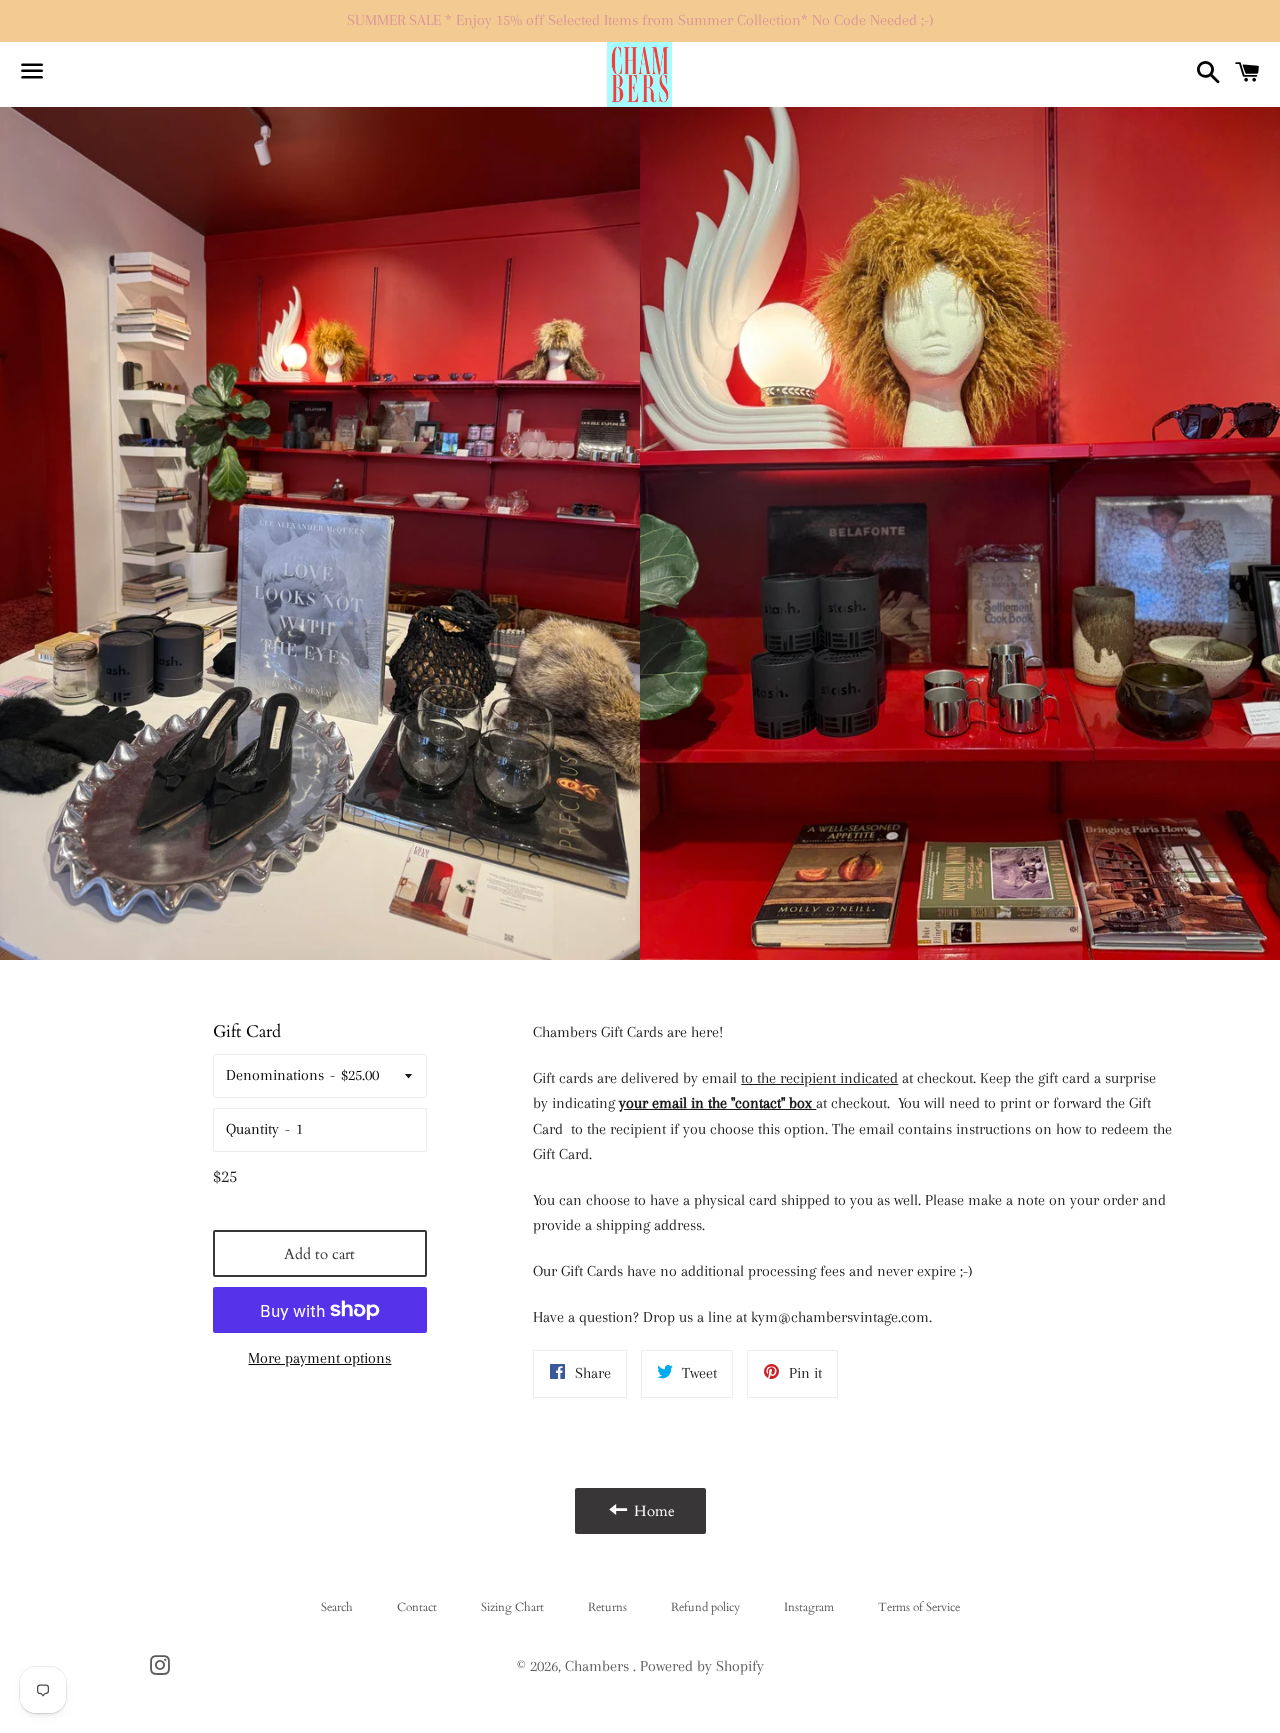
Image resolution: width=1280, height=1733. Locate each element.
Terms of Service (919, 1607)
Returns (607, 1607)
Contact (417, 1607)
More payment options (319, 1358)
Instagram (809, 1607)
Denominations (275, 1075)
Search (337, 1607)
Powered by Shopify (702, 1666)
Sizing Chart (512, 1607)
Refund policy (705, 1607)
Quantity (252, 1129)
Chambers (599, 1666)
